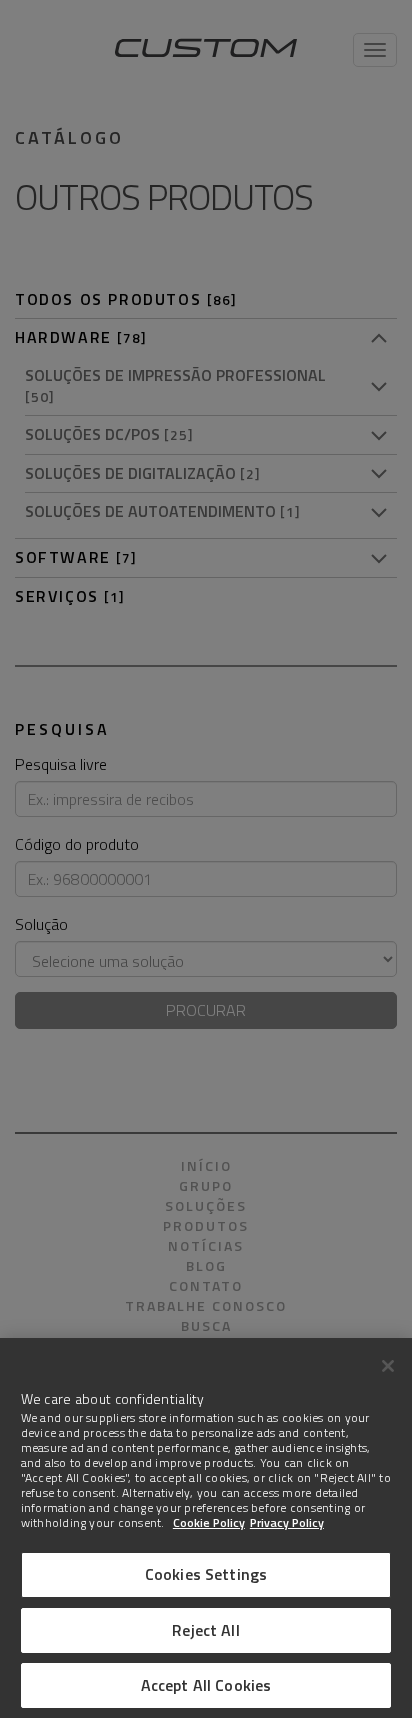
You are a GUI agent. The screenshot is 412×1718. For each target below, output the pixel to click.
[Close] (388, 1366)
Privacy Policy (287, 1522)
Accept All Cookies (206, 1685)
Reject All (206, 1630)
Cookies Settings (206, 1574)
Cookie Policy (209, 1522)
